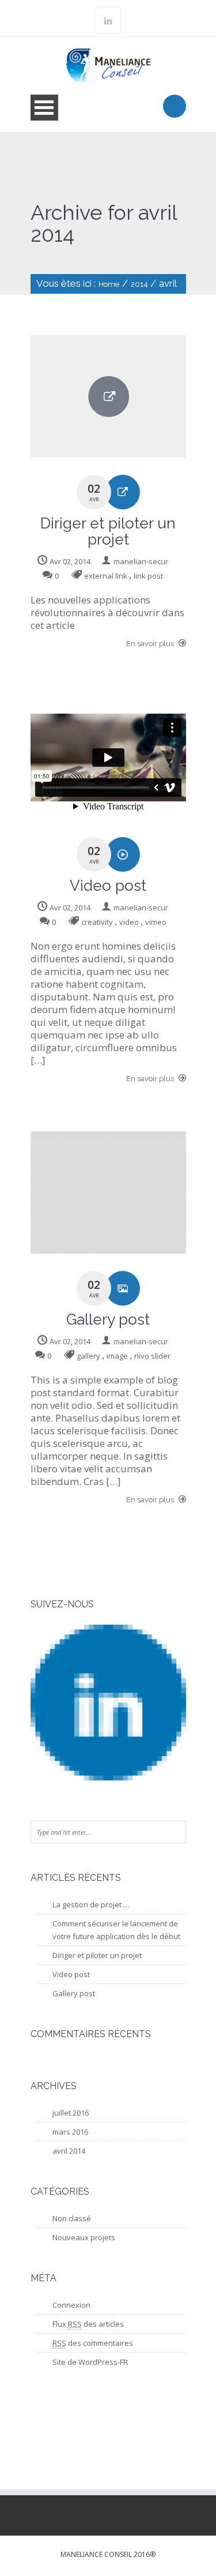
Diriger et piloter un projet (97, 1955)
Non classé (72, 2218)
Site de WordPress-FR (90, 2362)
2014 (139, 284)
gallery (88, 1356)
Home (109, 284)
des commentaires (93, 2343)
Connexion (71, 2305)
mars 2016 (70, 2132)
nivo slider (152, 1356)
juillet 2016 (71, 2113)
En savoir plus (151, 644)
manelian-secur (141, 561)
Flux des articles (88, 2324)
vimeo (156, 922)
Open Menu (44, 108)
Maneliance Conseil (96, 2554)
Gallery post (74, 1993)
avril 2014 (69, 2151)
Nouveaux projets (84, 2237)
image (117, 1356)
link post (148, 576)
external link (106, 576)
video (129, 922)
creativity (97, 922)
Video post (71, 1974)
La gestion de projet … (91, 1904)
